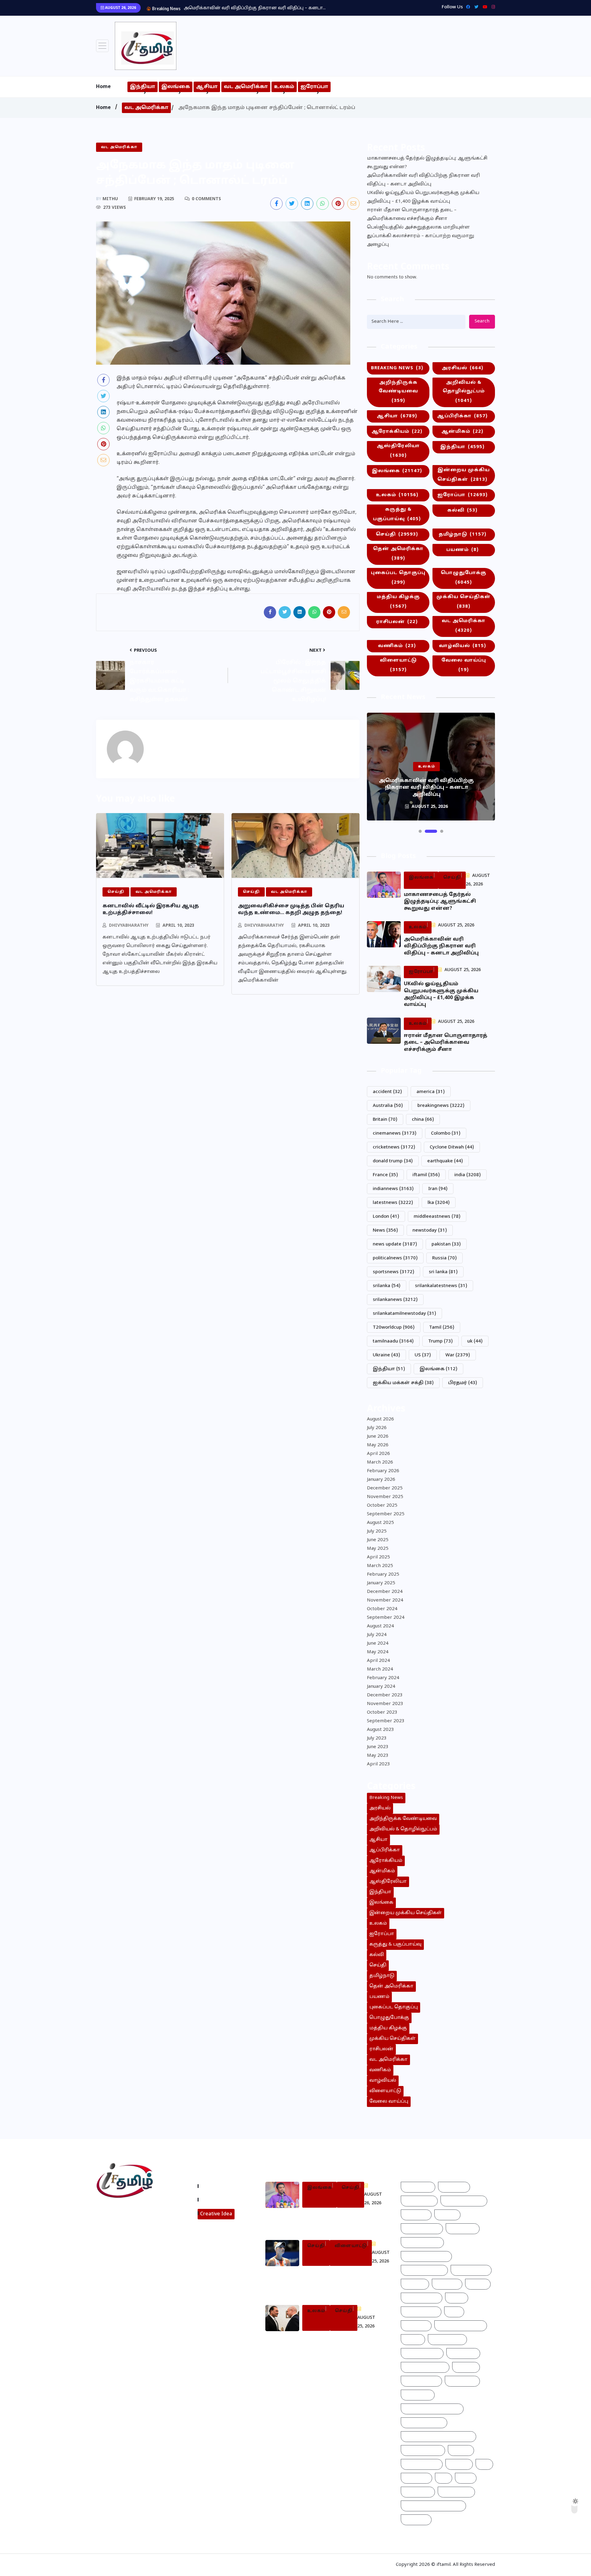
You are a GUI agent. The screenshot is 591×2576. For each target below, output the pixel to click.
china (423, 1120)
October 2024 (382, 1609)
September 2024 (386, 1618)
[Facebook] (466, 7)
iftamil (426, 1175)
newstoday (430, 1231)
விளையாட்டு (398, 665)
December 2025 (385, 1488)
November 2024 (385, 1600)
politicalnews (395, 1258)
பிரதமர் (463, 1383)
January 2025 (381, 1583)
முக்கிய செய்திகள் (464, 602)
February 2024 (383, 1678)
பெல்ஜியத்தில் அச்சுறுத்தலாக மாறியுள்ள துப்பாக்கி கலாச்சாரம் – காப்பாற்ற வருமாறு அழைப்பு (420, 236)
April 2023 (378, 1764)
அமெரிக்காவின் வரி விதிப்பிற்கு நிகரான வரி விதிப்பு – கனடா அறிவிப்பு (423, 180)
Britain (385, 1120)
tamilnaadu (393, 1341)
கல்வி (462, 510)
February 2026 (383, 1471)
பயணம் (462, 550)
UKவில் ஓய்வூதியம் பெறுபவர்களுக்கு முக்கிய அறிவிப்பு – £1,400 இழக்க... (266, 8)
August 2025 (380, 1523)
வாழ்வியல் (462, 646)
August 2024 (380, 1626)
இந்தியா (143, 87)
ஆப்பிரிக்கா (462, 416)
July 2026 (377, 1428)
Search (482, 321)
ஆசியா (207, 87)
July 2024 (377, 1635)
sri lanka (443, 1272)
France (385, 1175)
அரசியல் (462, 368)
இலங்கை (176, 87)
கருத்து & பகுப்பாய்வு (397, 514)
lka (439, 1203)
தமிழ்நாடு (462, 535)
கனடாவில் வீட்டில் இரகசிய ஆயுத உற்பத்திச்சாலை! (151, 909)
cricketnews (394, 1147)
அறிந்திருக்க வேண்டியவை (398, 392)
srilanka (387, 1286)
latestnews (393, 1203)
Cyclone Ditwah (452, 1147)
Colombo (446, 1134)
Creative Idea (216, 2214)
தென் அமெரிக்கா (398, 554)
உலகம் (284, 87)
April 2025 (378, 1557)
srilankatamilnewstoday (404, 1314)
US (423, 1355)
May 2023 (378, 1756)
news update (395, 1244)
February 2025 (383, 1575)
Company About (221, 2186)
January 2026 (381, 1480)
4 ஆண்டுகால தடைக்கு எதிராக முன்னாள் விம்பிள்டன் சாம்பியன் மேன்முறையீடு (335, 2282)
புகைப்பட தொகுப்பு (398, 578)
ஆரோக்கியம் (397, 432)
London (386, 1217)
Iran (438, 1189)
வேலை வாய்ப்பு (464, 665)
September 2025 (386, 1514)
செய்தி (397, 535)
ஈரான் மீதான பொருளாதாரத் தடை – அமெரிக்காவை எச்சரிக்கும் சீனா (412, 215)
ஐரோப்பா (314, 87)
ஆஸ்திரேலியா (398, 451)
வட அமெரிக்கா (246, 87)
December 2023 (385, 1695)
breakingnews (441, 1106)
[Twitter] (475, 7)
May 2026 (378, 1445)
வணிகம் (397, 646)
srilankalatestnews (441, 1286)
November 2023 (385, 1704)
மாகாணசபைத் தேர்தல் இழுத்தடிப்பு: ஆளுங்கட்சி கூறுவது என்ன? (427, 163)
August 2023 (380, 1730)
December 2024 (385, 1592)
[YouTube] (483, 7)
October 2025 (382, 1506)
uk (475, 1341)
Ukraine (386, 1355)
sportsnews (394, 1272)
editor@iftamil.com (124, 2238)
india (468, 1175)
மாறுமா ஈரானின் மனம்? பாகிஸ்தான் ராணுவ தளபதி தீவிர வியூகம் (337, 2344)
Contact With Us (221, 2200)
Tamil (442, 1328)
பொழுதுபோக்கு (464, 578)
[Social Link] (492, 7)
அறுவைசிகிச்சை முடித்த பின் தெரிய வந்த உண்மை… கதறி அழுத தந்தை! (291, 909)
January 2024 (381, 1687)
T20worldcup (394, 1328)
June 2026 (378, 1437)
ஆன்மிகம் (462, 432)
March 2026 (380, 1462)
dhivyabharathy (129, 926)
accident (387, 1092)
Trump (440, 1341)
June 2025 (378, 1540)
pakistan (446, 1244)
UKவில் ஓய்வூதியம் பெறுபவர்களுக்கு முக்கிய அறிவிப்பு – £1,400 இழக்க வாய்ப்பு (423, 197)
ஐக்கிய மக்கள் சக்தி (403, 1383)
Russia (444, 1258)
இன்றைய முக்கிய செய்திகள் (464, 475)
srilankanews (395, 1300)
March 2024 (380, 1669)
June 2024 (378, 1644)
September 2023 (386, 1721)
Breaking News (397, 368)
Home (103, 87)
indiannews (393, 1189)
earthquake (445, 1161)
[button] (420, 831)
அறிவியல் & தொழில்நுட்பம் (464, 392)
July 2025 (377, 1531)
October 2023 (382, 1713)
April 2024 (378, 1661)
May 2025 (378, 1549)
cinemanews (395, 1134)
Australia (388, 1106)
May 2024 (378, 1652)
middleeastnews (437, 1217)
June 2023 (378, 1747)
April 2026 (378, 1454)
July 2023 (377, 1738)
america (431, 1092)
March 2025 (380, 1566)
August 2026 (380, 1419)
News (385, 1231)
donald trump (393, 1161)
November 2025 (385, 1497)
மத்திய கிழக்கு (398, 602)
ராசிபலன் (397, 622)
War (458, 1355)
